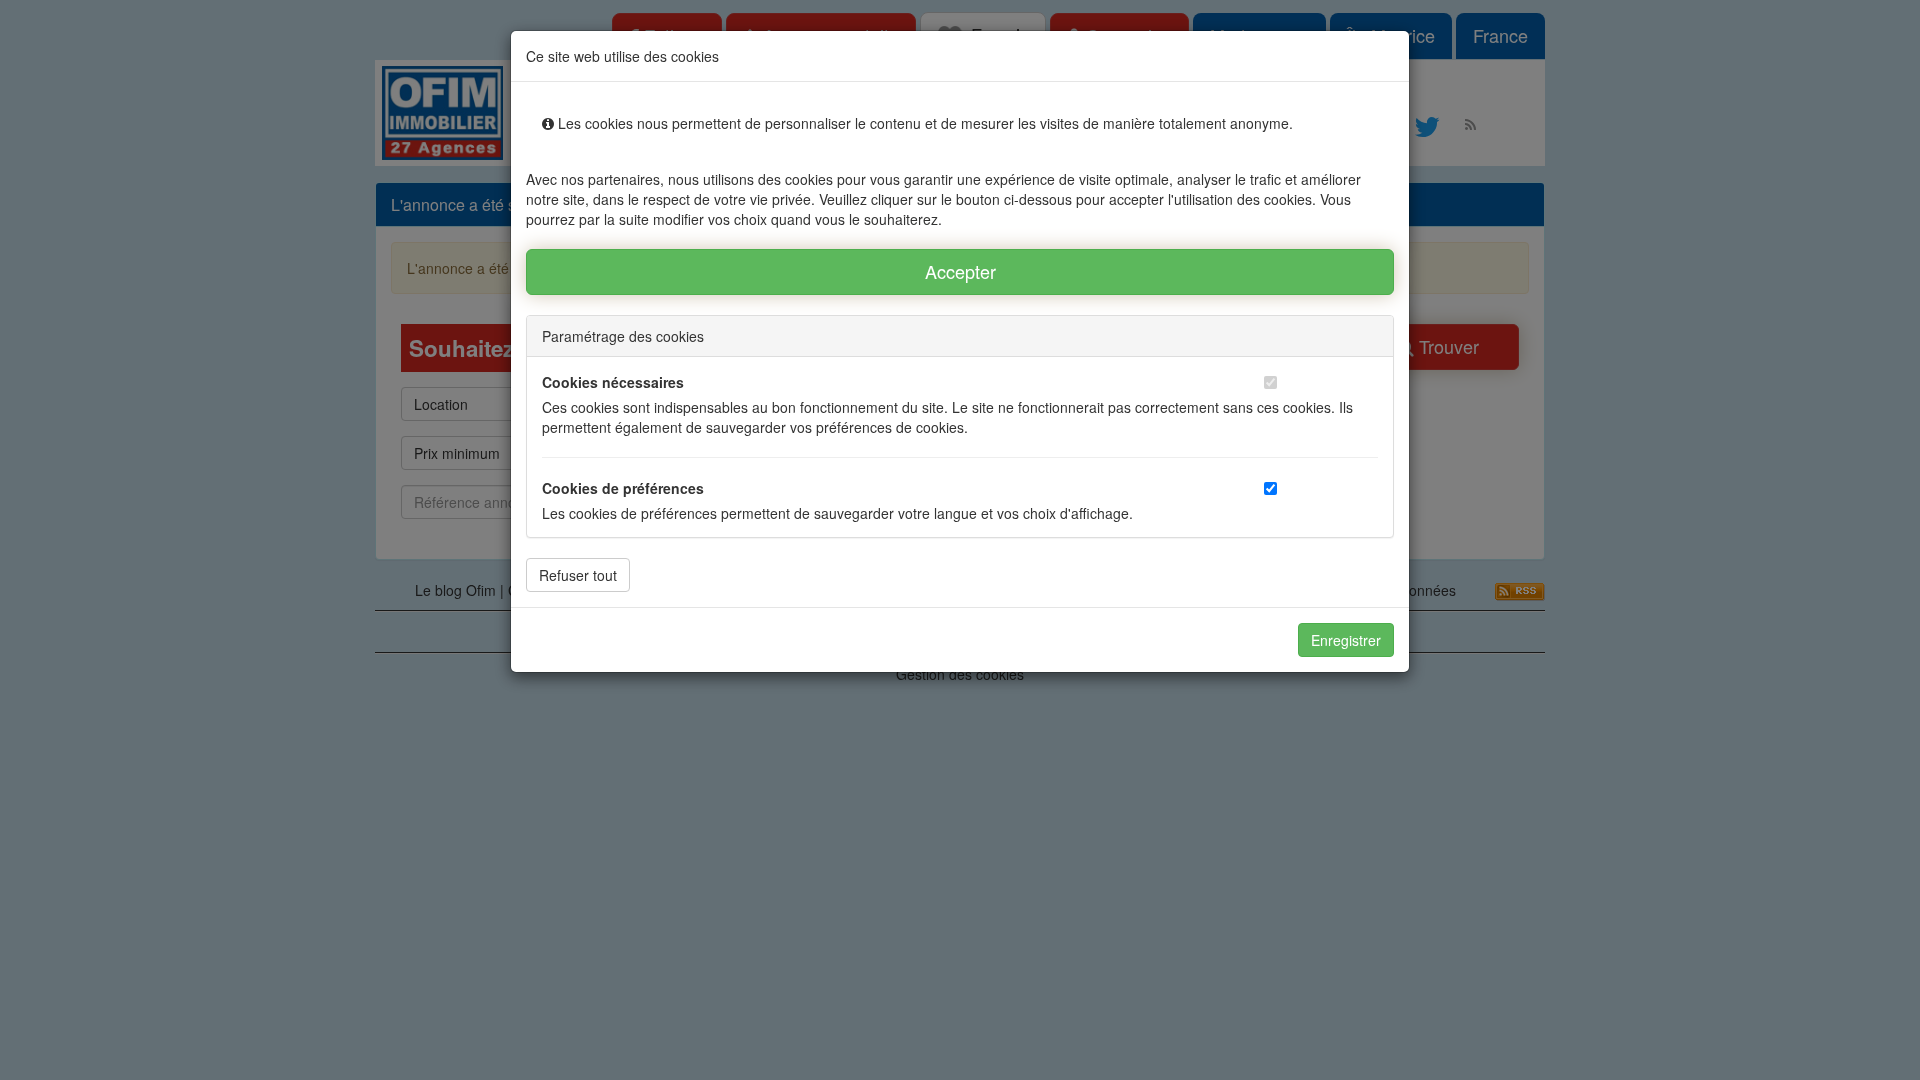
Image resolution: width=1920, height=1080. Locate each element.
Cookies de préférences (623, 488)
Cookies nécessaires (613, 382)
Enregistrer (1346, 640)
